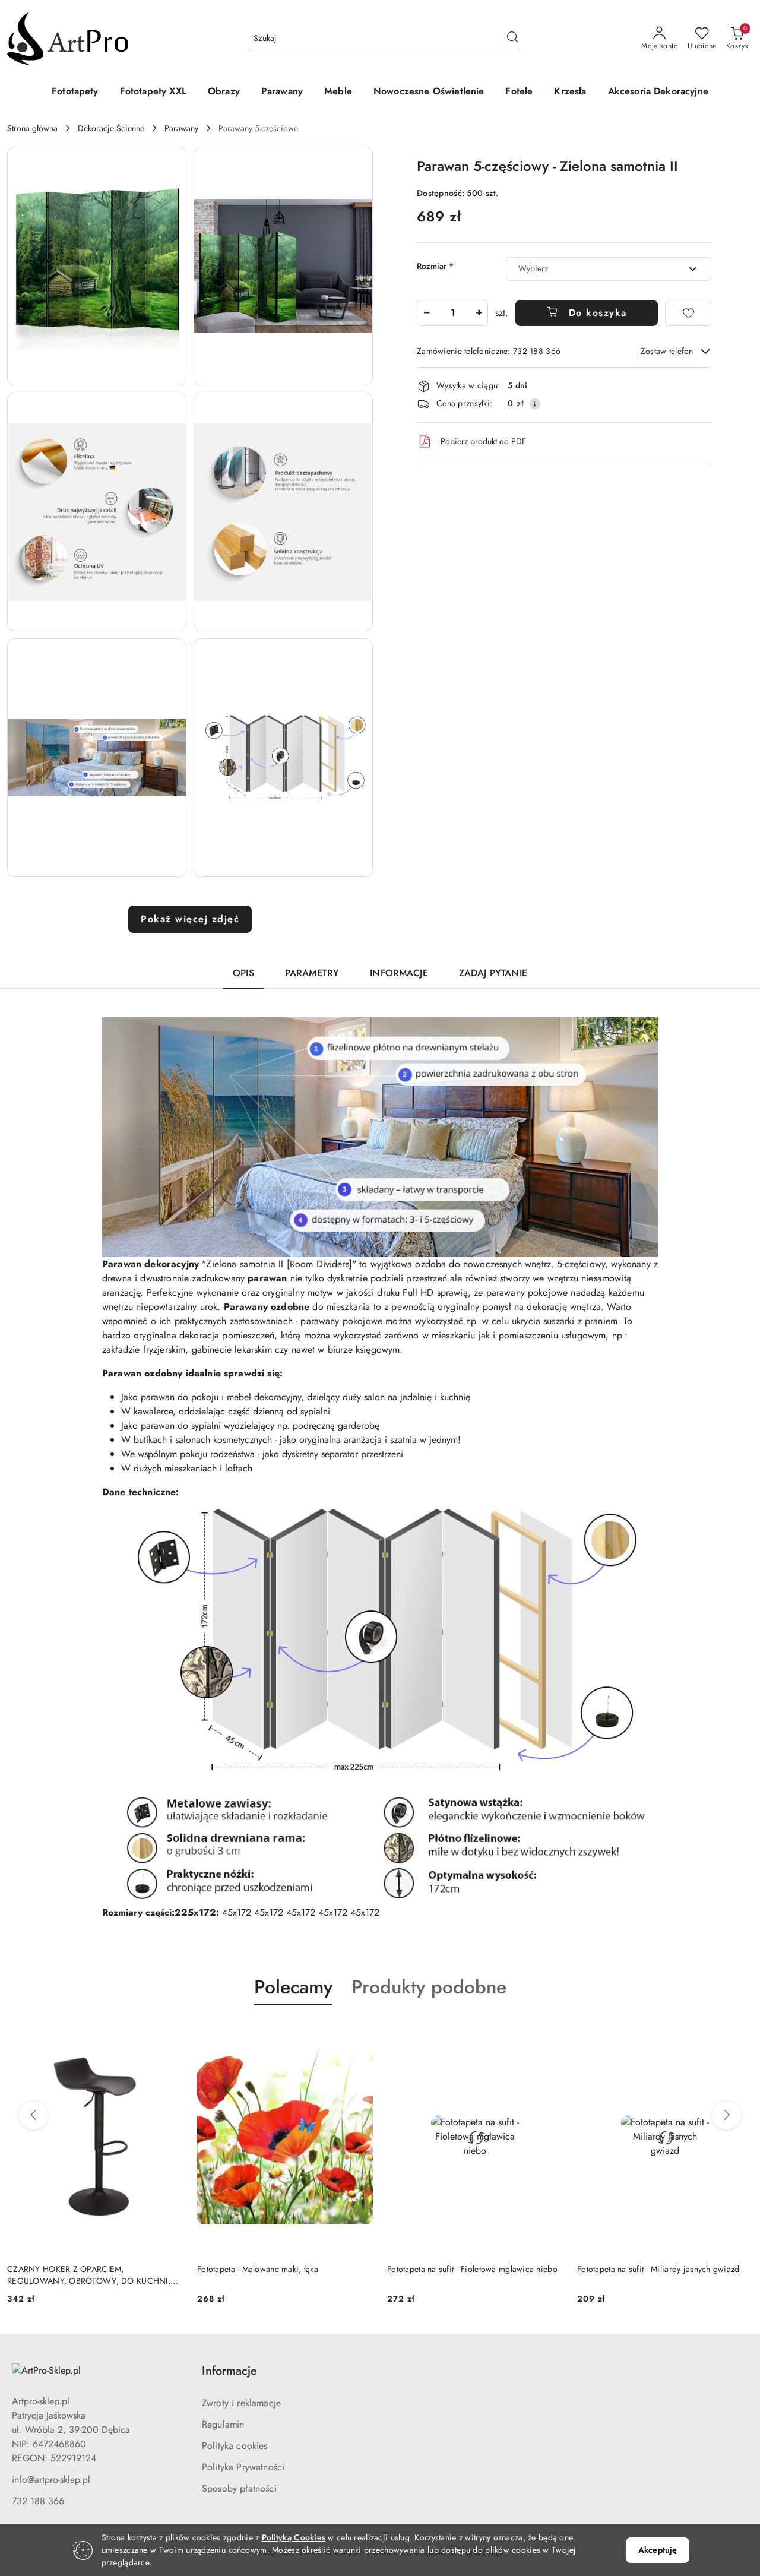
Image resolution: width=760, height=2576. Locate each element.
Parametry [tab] (312, 973)
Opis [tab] (243, 973)
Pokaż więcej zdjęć (190, 919)
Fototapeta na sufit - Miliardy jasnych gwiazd (468, 2269)
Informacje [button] (229, 2371)
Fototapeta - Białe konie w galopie (639, 2269)
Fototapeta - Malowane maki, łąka (68, 2269)
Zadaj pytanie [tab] (493, 973)
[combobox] (609, 269)
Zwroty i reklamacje (241, 2403)
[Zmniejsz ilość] (426, 313)
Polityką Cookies (294, 2537)
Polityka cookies (235, 2446)
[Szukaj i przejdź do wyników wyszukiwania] (512, 39)
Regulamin (223, 2424)
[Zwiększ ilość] (479, 313)
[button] (97, 266)
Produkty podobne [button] (429, 1987)
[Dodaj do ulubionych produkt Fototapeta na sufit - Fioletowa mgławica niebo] (359, 2033)
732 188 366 (38, 2501)
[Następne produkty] (727, 2115)
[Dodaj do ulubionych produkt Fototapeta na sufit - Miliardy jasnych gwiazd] (549, 2033)
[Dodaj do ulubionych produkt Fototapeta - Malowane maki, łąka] (169, 2033)
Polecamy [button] (293, 1987)
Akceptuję (658, 2550)
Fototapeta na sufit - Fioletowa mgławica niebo (282, 2269)
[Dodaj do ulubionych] (688, 313)
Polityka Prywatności (243, 2467)
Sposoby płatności (239, 2488)
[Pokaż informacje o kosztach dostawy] (535, 404)
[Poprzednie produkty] (33, 2115)
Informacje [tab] (399, 973)
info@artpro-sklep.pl (51, 2480)
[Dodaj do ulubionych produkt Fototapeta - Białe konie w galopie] (739, 2033)
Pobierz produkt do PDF (483, 441)
